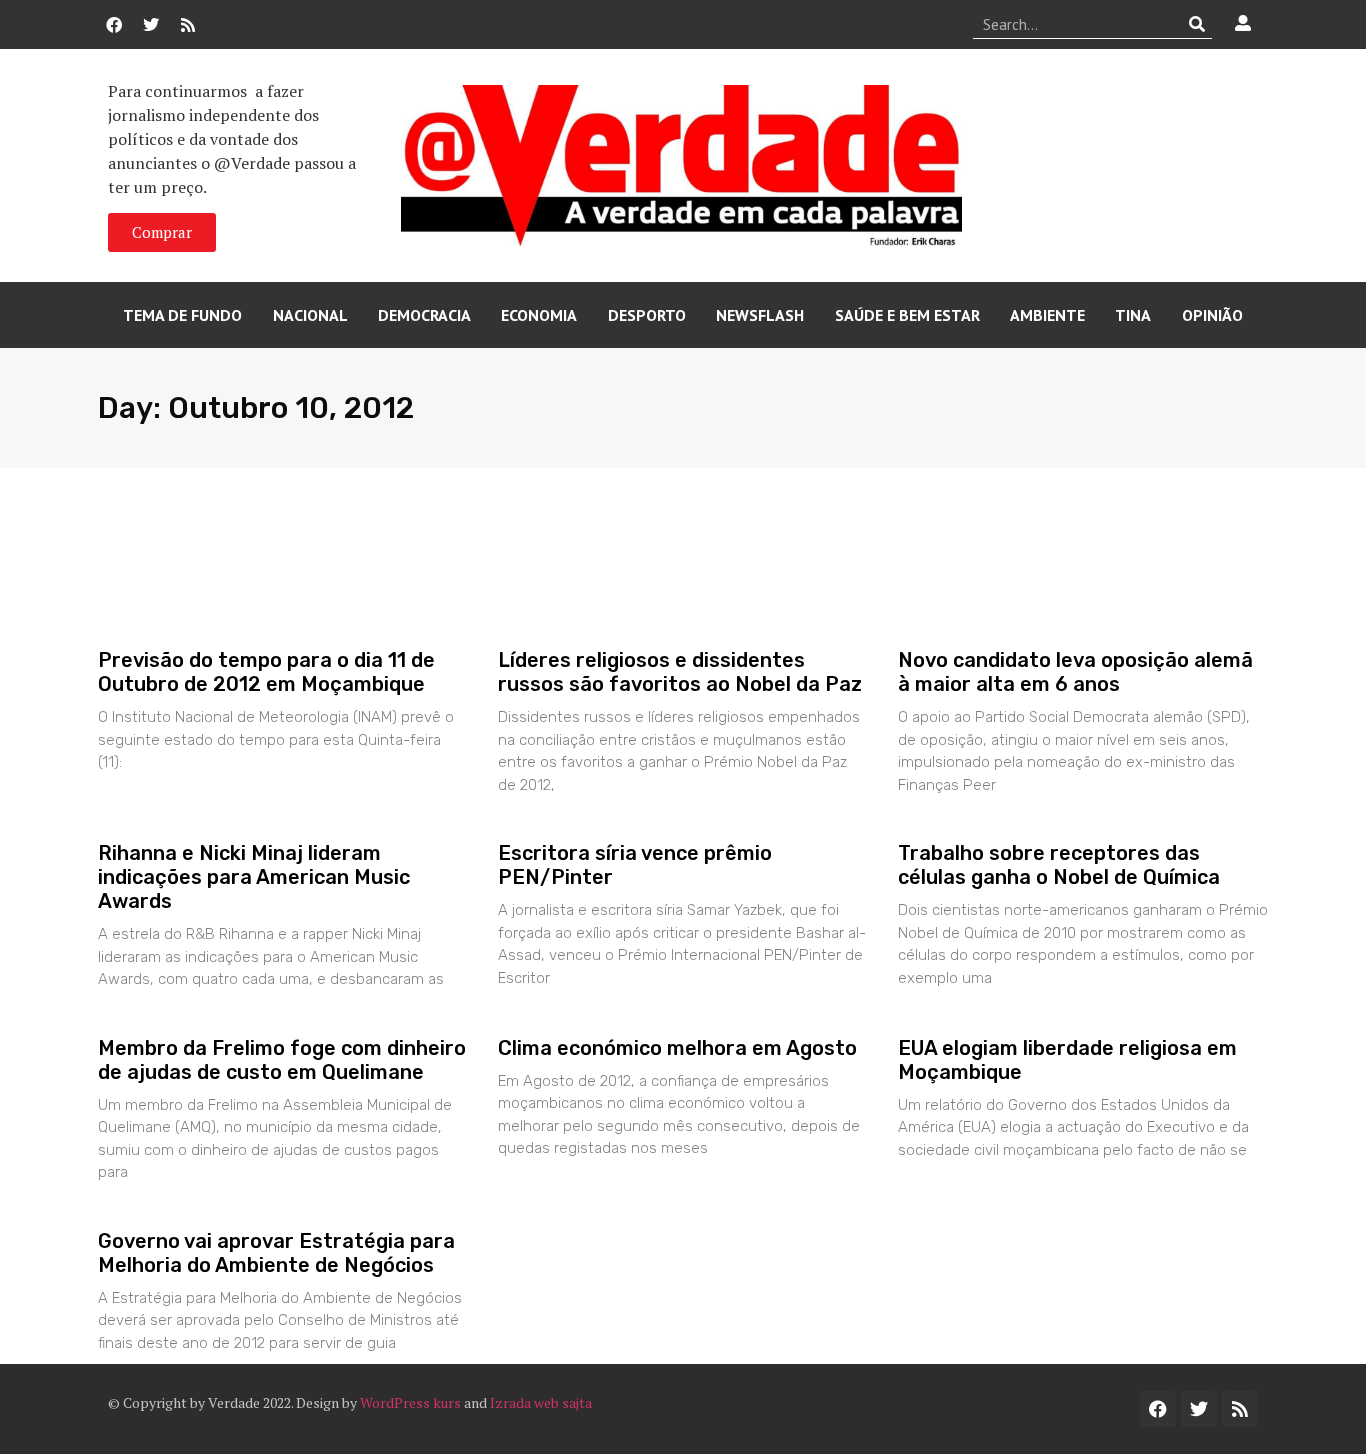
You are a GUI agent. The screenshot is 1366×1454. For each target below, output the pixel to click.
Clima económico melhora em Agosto (677, 1048)
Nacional (310, 315)
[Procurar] (1197, 24)
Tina (1133, 315)
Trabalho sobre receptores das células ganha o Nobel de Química (1059, 865)
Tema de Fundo (182, 315)
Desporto (647, 315)
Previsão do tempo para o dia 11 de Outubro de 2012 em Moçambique (266, 672)
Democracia (424, 315)
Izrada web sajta (541, 1402)
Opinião (1212, 315)
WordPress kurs (410, 1402)
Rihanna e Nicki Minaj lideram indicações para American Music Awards (254, 877)
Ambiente (1047, 315)
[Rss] (188, 25)
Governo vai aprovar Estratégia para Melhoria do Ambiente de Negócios (276, 1253)
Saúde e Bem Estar (907, 315)
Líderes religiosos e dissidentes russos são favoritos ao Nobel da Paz (680, 672)
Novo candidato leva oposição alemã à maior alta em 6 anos (1075, 672)
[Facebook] (114, 25)
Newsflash (760, 315)
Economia (539, 315)
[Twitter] (151, 25)
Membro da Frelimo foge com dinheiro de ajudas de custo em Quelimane (282, 1060)
